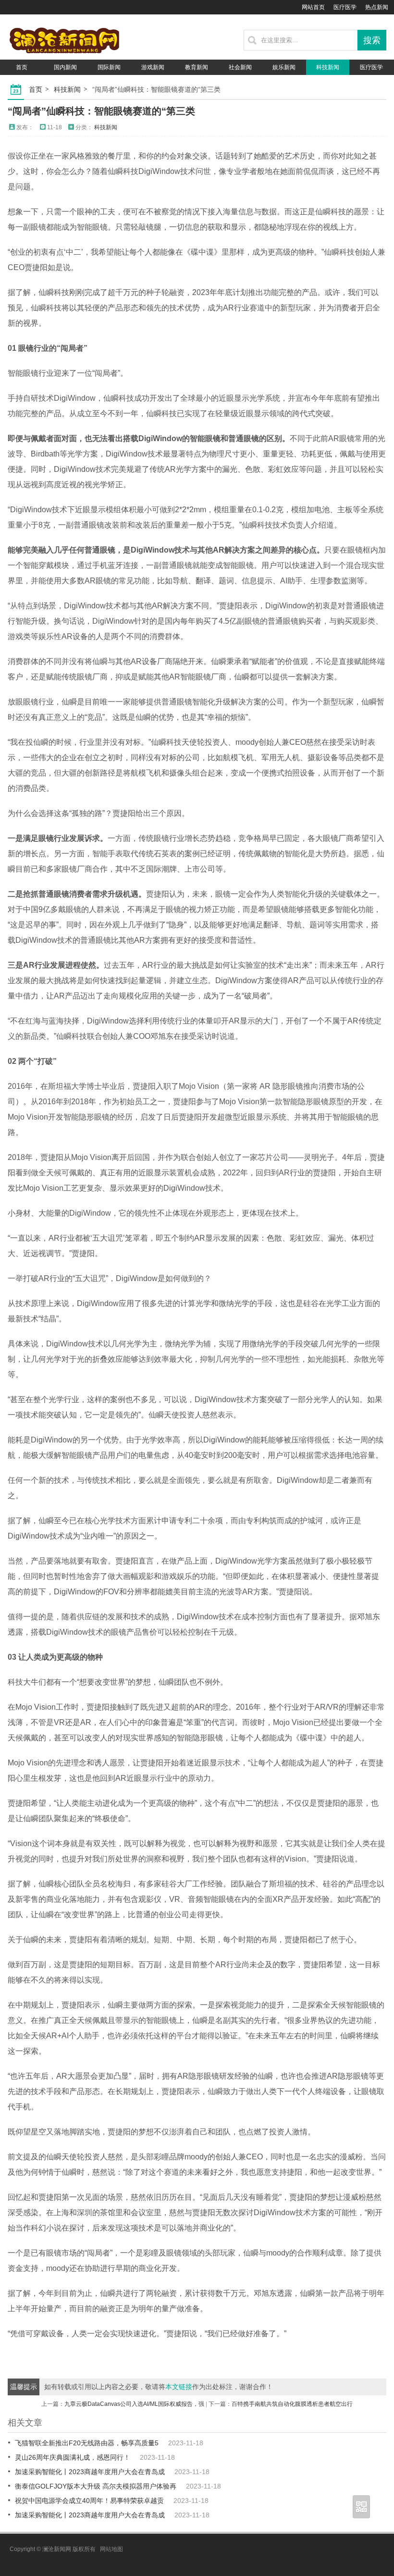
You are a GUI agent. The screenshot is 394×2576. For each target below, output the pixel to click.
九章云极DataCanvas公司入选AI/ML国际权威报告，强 (134, 2404)
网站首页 (313, 7)
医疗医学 (345, 7)
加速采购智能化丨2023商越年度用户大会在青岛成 (90, 2472)
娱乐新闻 (284, 67)
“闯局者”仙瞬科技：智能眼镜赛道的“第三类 (101, 111)
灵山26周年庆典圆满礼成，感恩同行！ (73, 2457)
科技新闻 (328, 67)
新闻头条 (65, 83)
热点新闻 (377, 7)
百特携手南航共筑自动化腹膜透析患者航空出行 (292, 2404)
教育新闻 (197, 67)
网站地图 (111, 2549)
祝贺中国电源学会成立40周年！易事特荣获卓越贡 (89, 2501)
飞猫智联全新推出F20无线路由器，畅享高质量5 (87, 2443)
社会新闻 (240, 67)
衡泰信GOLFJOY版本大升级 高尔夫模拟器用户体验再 (96, 2486)
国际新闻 (109, 67)
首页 (22, 67)
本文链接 (179, 2387)
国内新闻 (65, 67)
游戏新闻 (153, 67)
